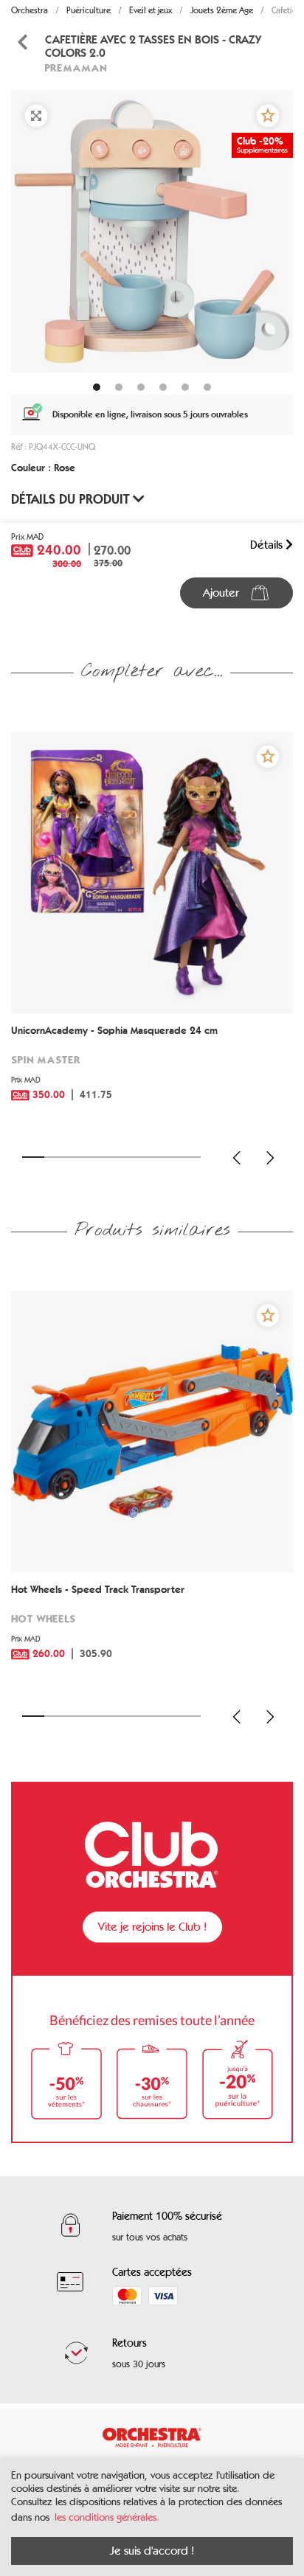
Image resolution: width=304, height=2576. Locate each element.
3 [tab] (78, 1157)
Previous (237, 1158)
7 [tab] (167, 1157)
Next (270, 1158)
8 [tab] (190, 1157)
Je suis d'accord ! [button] (152, 2551)
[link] (152, 1074)
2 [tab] (55, 1157)
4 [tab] (100, 1157)
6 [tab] (145, 1157)
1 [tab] (33, 1157)
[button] (268, 116)
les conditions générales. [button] (107, 2517)
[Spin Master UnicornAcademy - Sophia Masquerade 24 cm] (152, 872)
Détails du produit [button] (72, 499)
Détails (268, 545)
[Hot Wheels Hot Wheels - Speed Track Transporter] (152, 1431)
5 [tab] (122, 1157)
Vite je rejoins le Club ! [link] (152, 1927)
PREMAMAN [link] (76, 67)
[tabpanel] (152, 232)
